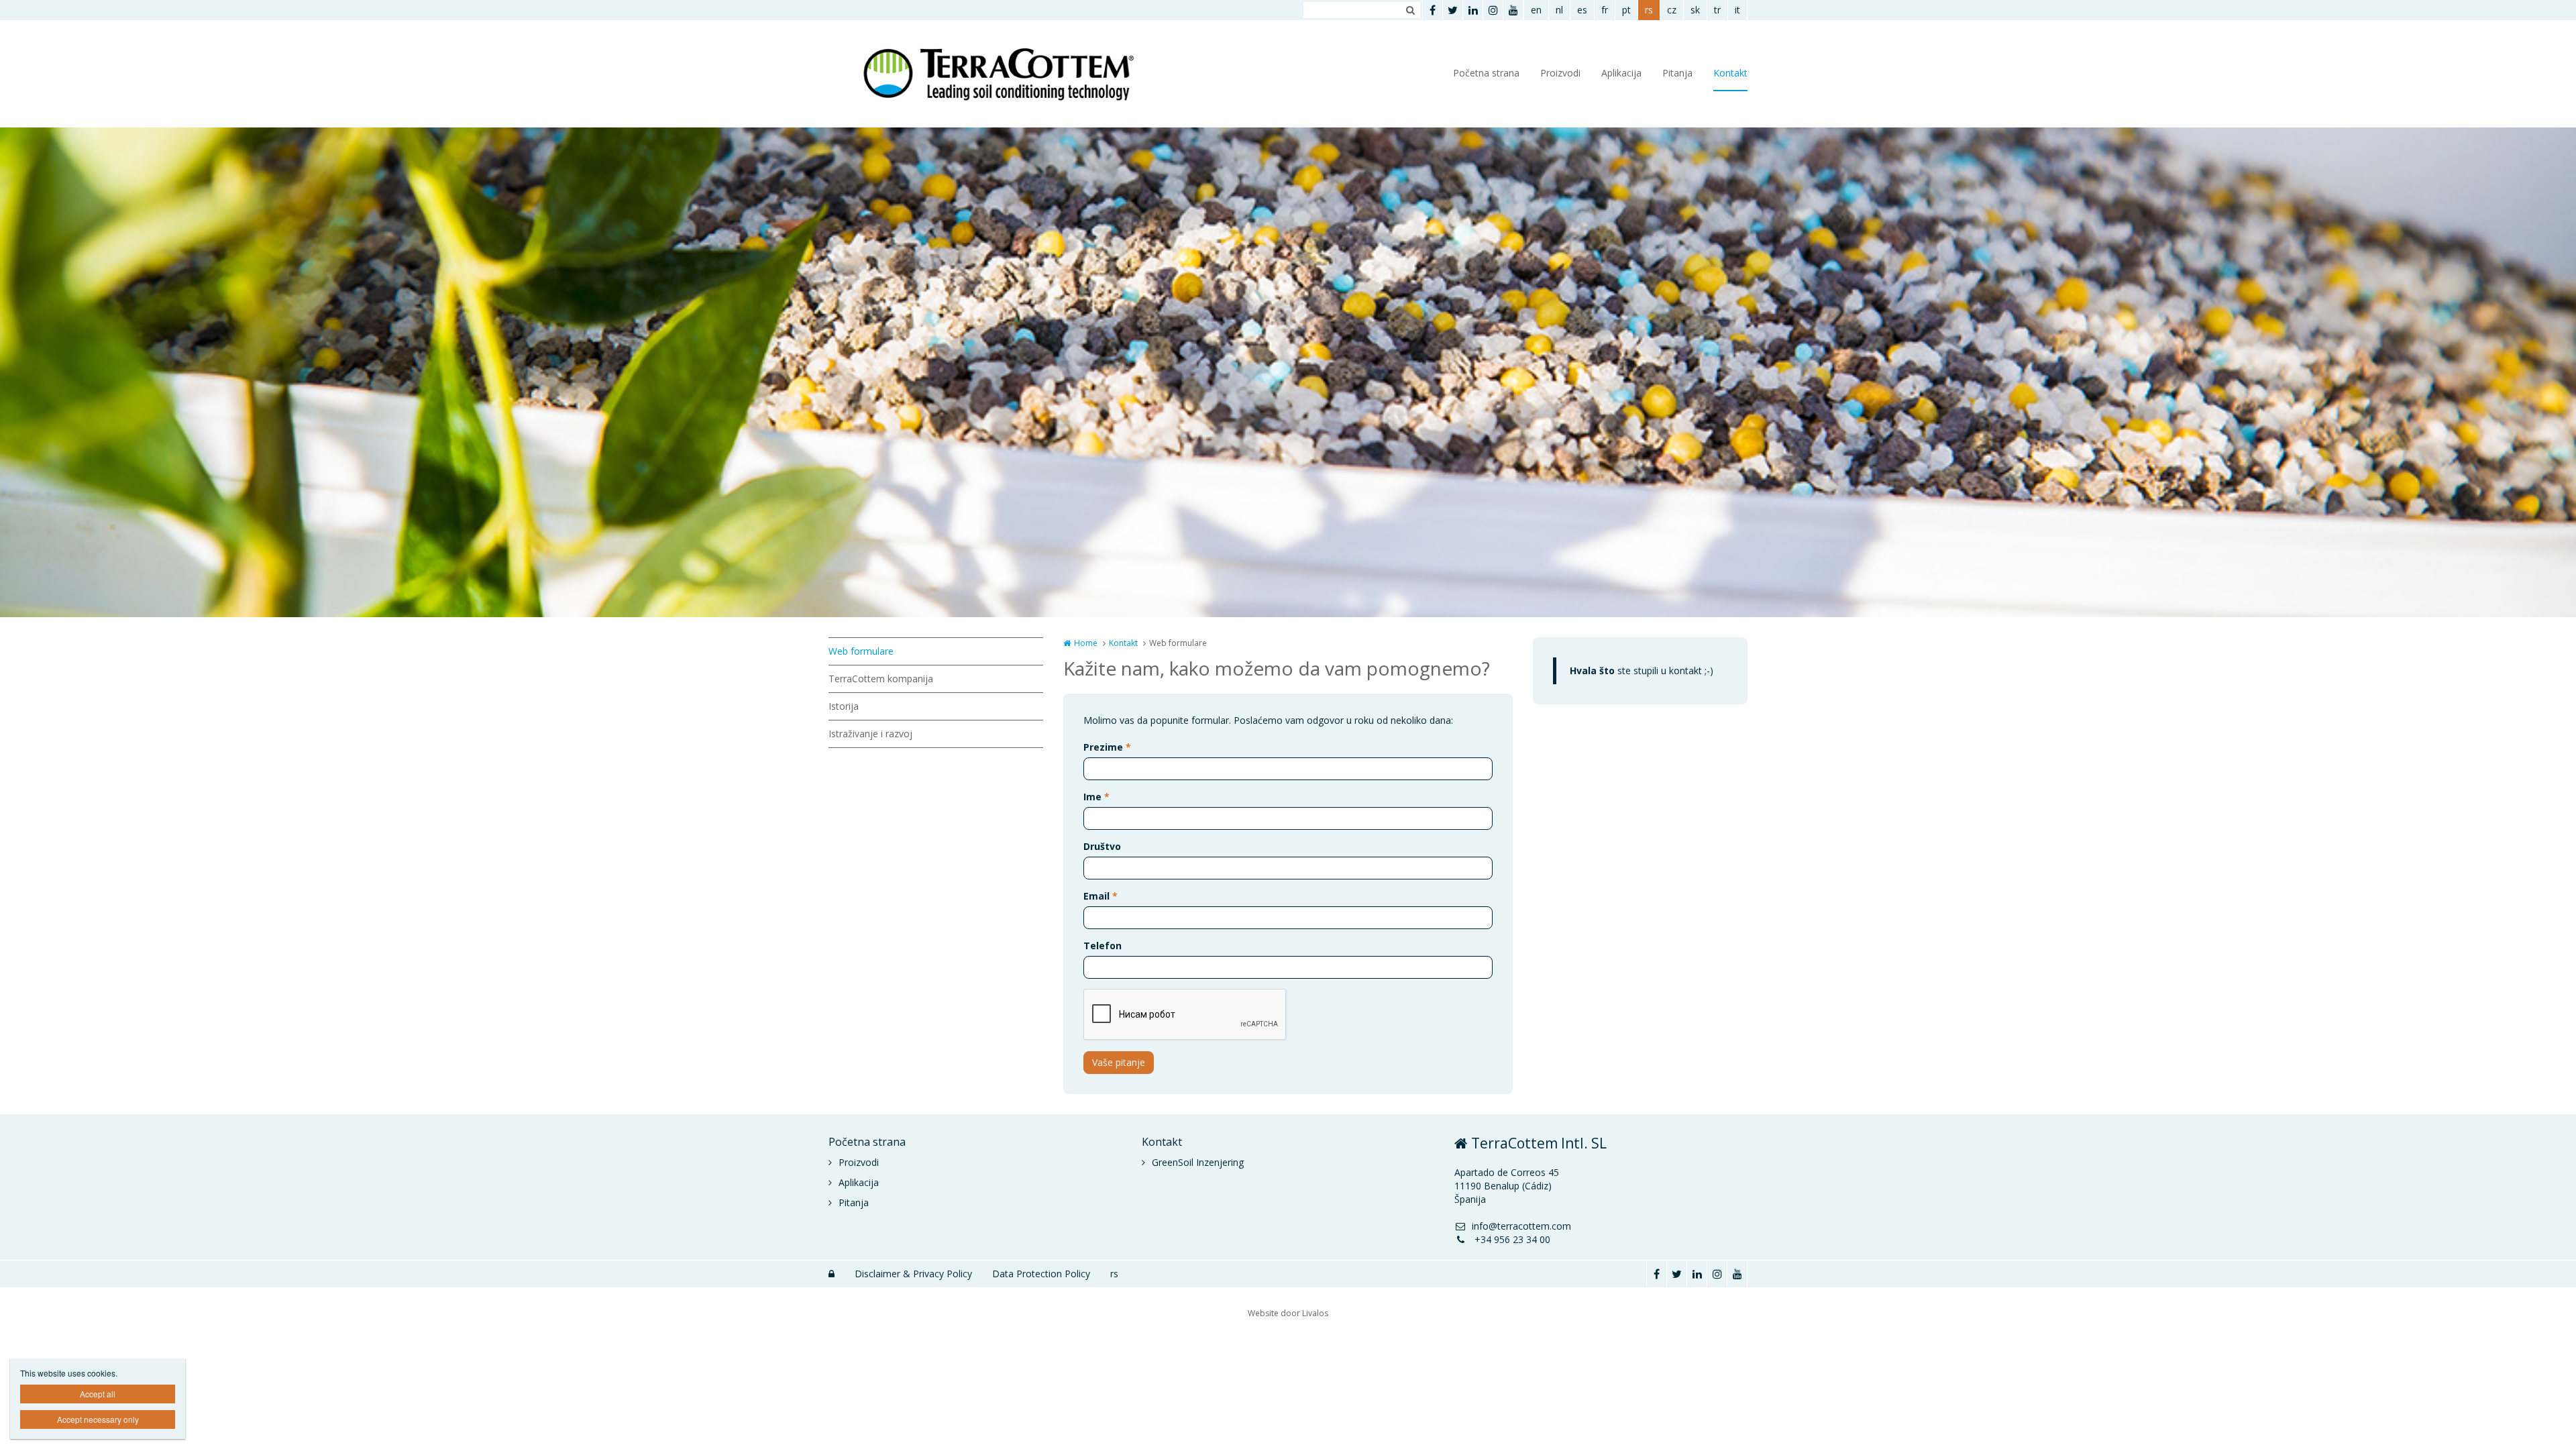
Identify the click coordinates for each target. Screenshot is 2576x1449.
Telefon (1103, 946)
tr (1717, 10)
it (1737, 10)
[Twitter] (1452, 10)
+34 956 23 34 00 (1511, 1239)
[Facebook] (1432, 10)
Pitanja (1677, 73)
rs (1649, 10)
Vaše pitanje (1119, 1062)
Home (1086, 643)
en (1536, 10)
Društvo (1102, 846)
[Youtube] (1513, 10)
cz (1672, 10)
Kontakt (1730, 73)
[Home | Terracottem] (1015, 74)
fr (1605, 10)
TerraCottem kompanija (881, 679)
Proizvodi (1560, 73)
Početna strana (1486, 73)
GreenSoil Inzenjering (1198, 1162)
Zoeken (1410, 10)
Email (1101, 896)
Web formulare (861, 651)
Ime (1096, 797)
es (1582, 10)
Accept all (98, 1394)
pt (1626, 10)
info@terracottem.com (1521, 1226)
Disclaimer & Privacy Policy (913, 1274)
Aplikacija (1621, 73)
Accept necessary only (98, 1419)
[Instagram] (1493, 10)
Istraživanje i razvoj (870, 734)
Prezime (1107, 747)
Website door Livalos (1288, 1313)
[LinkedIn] (1472, 10)
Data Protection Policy (1041, 1274)
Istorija (844, 706)
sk (1695, 10)
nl (1559, 10)
